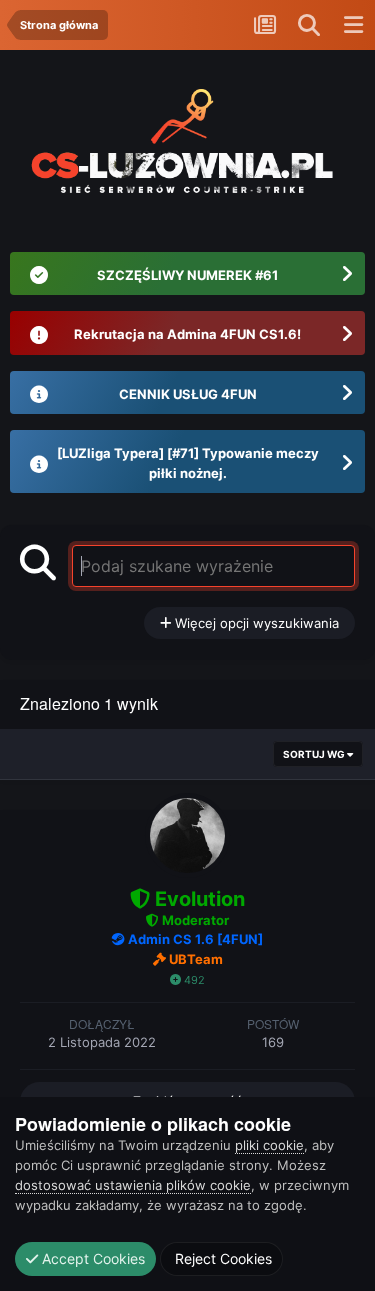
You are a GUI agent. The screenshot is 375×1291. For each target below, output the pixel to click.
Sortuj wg (315, 754)
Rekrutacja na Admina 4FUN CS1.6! (187, 334)
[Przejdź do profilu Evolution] (187, 835)
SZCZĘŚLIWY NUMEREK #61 (187, 275)
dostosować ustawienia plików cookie (133, 1185)
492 (193, 980)
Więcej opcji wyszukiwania (255, 623)
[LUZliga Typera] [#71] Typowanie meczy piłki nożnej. (188, 463)
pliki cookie (269, 1145)
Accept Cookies (91, 1258)
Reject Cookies (221, 1258)
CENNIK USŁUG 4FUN (188, 394)
